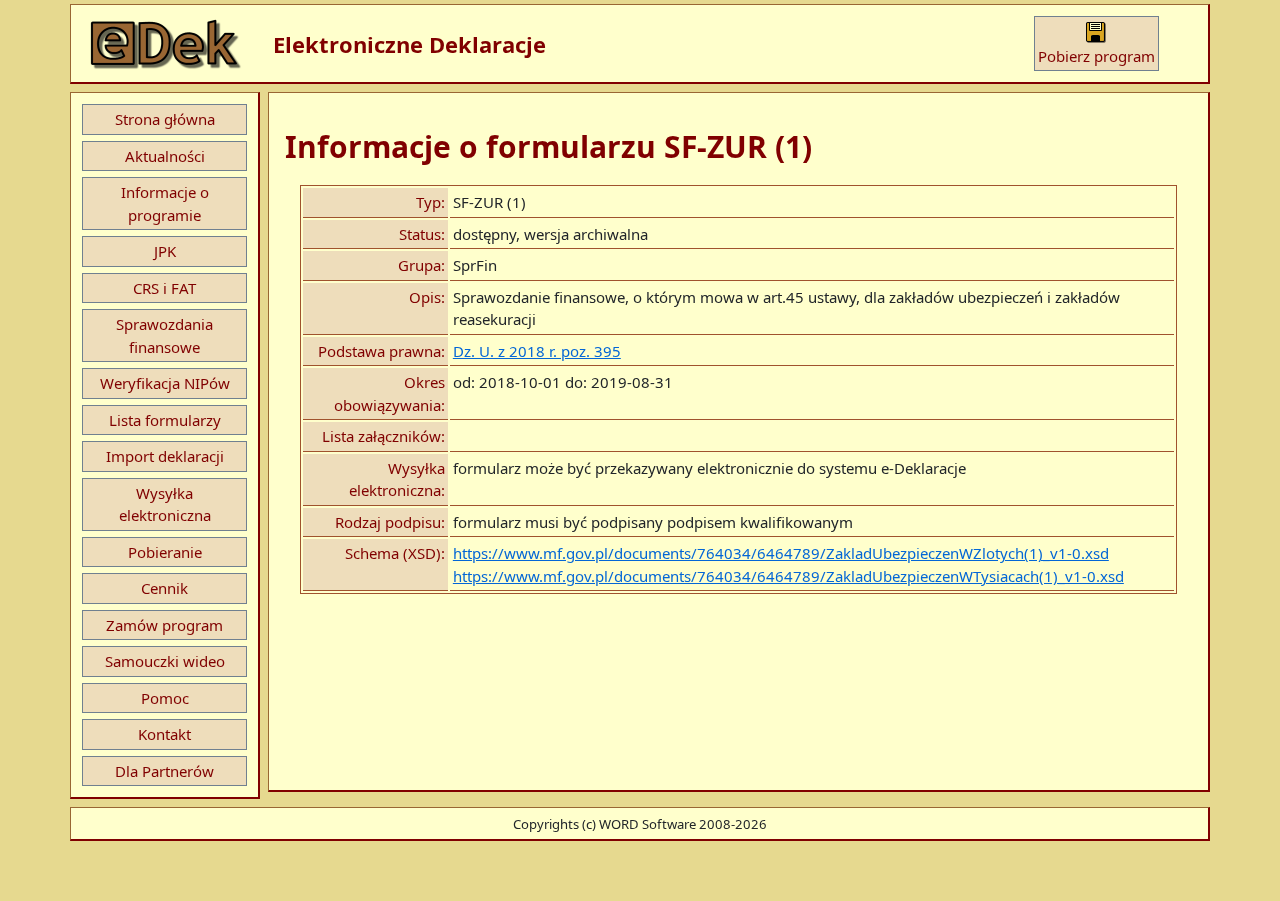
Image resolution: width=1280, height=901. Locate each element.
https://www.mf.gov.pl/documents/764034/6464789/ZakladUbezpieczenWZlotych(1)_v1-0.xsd (781, 553)
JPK (165, 251)
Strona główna (165, 119)
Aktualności (165, 156)
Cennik (164, 588)
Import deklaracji (165, 456)
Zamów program (164, 625)
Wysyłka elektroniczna (165, 504)
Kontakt (164, 734)
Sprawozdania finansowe (164, 335)
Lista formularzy (165, 420)
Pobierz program (1096, 56)
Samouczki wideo (165, 661)
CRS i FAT (164, 288)
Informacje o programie (165, 203)
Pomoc (165, 698)
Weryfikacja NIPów (165, 383)
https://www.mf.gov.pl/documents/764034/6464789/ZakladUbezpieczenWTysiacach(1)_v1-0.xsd (788, 576)
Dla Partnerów (164, 771)
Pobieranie (165, 552)
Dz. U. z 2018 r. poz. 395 (537, 351)
